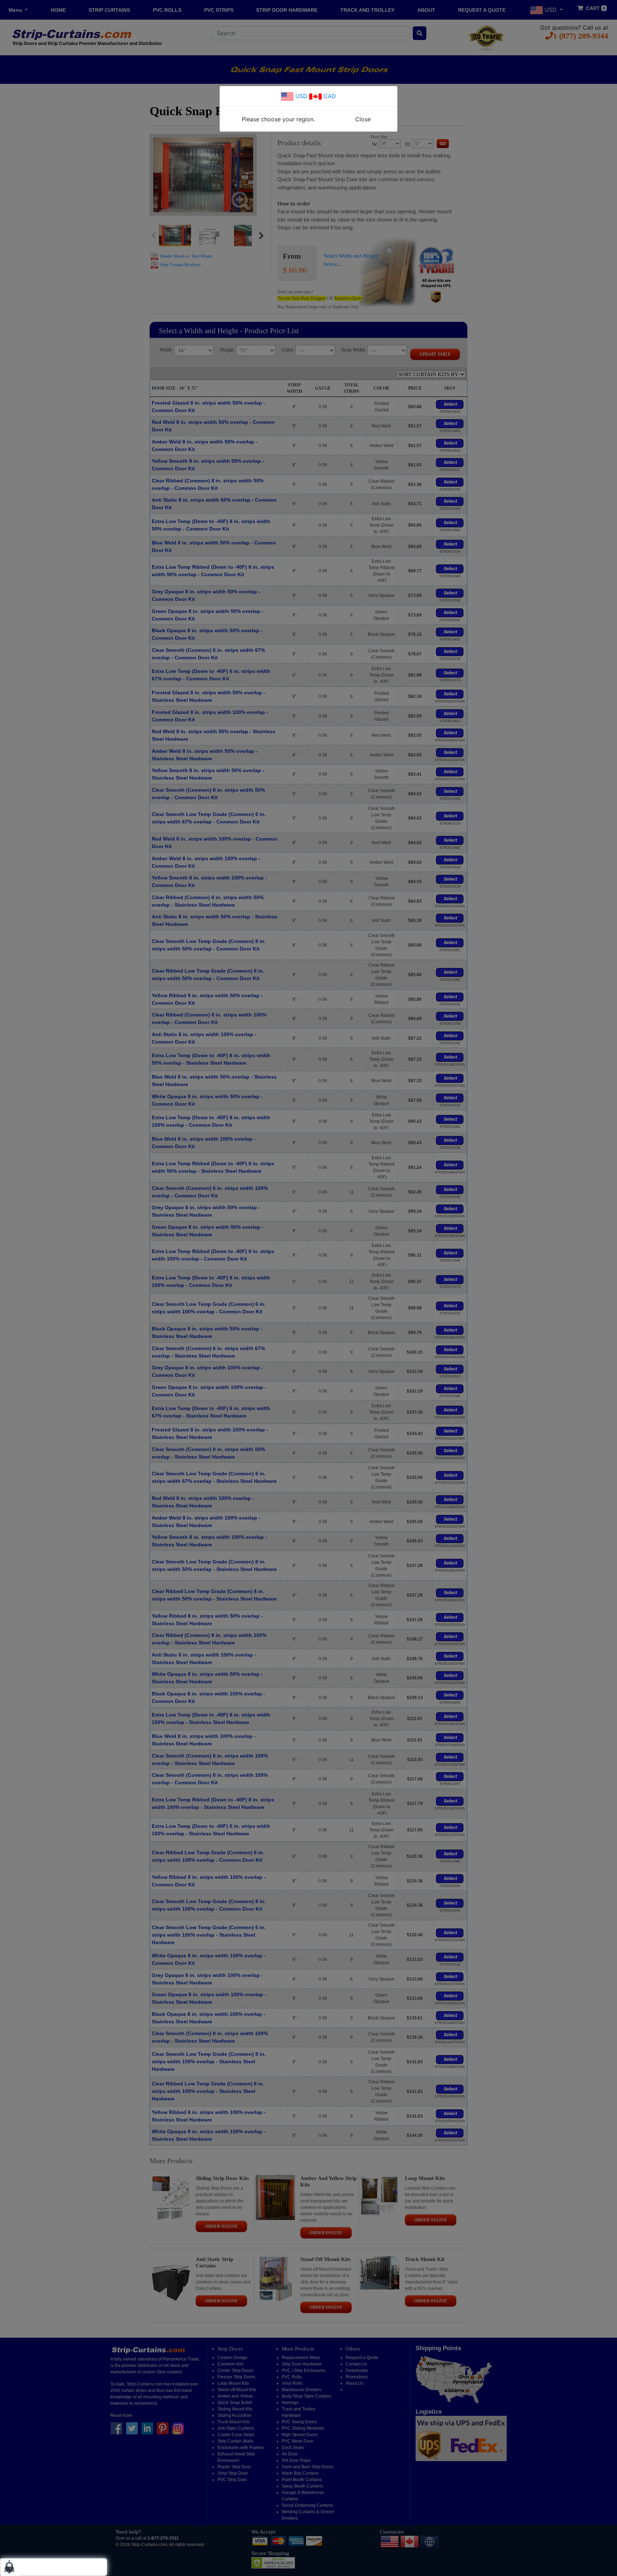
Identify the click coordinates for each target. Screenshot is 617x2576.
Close (363, 119)
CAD (329, 96)
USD (300, 96)
